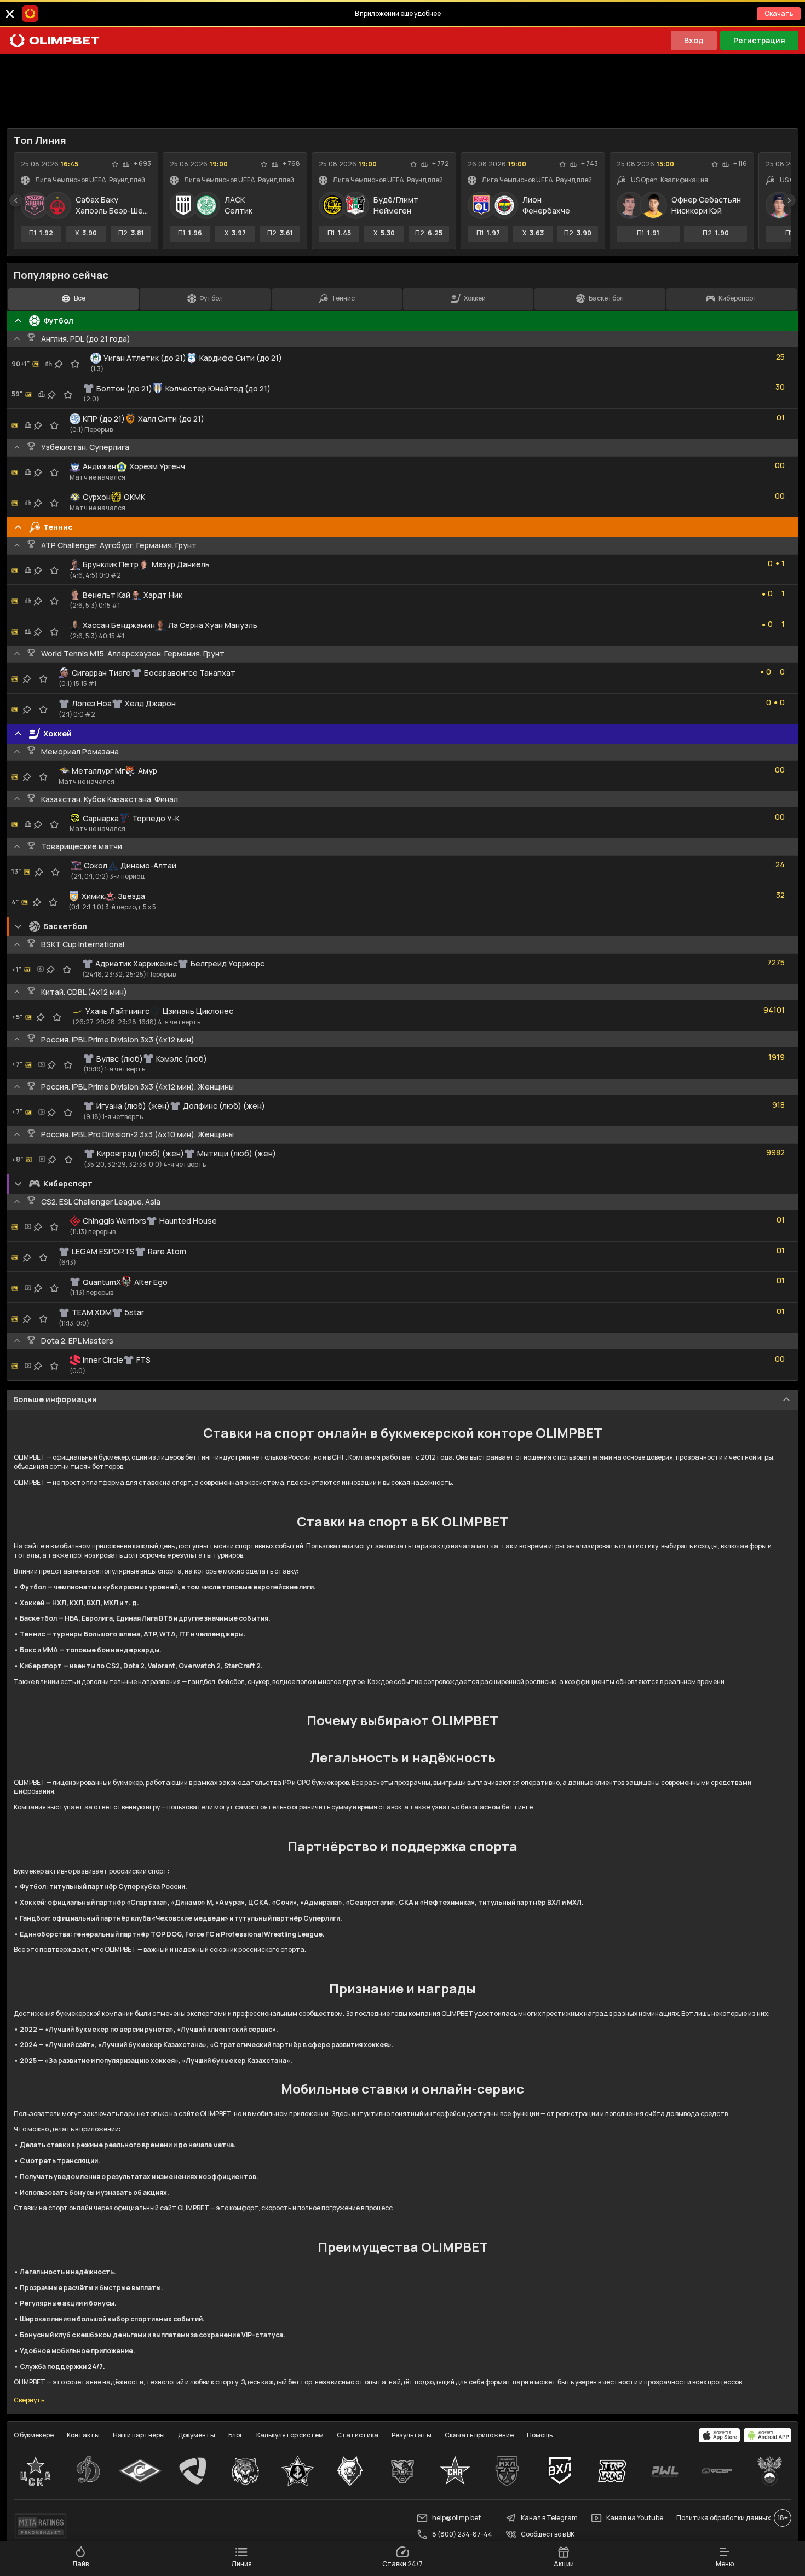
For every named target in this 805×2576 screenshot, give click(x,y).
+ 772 (441, 164)
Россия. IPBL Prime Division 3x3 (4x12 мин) (118, 1039)
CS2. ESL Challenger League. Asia (101, 1201)
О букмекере (34, 2435)
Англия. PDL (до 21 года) (86, 339)
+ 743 (590, 164)
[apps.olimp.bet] (720, 2435)
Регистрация (759, 40)
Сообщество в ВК (548, 2534)
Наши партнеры (139, 2435)
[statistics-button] (126, 164)
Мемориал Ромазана (80, 751)
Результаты (412, 2435)
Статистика (358, 2435)
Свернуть (29, 2400)
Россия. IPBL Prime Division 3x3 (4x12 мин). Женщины (137, 1087)
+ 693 (142, 164)
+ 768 (291, 164)
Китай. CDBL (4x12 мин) (84, 992)
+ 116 (740, 164)
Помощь (540, 2435)
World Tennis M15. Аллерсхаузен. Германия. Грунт (133, 653)
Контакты (83, 2435)
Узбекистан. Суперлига (85, 447)
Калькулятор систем (290, 2435)
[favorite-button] (115, 164)
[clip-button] (59, 364)
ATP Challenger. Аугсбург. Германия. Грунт (119, 545)
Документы (197, 2435)
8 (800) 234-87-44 (462, 2534)
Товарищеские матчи (82, 846)
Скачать (779, 13)
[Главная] (55, 41)
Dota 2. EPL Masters (77, 1341)
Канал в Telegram (549, 2518)
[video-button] (41, 969)
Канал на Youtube (635, 2518)
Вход (694, 40)
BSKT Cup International (83, 944)
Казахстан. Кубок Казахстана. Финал (110, 799)
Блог (236, 2435)
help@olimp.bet (456, 2518)
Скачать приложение (479, 2435)
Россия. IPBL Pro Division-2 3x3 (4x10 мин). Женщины (137, 1134)
